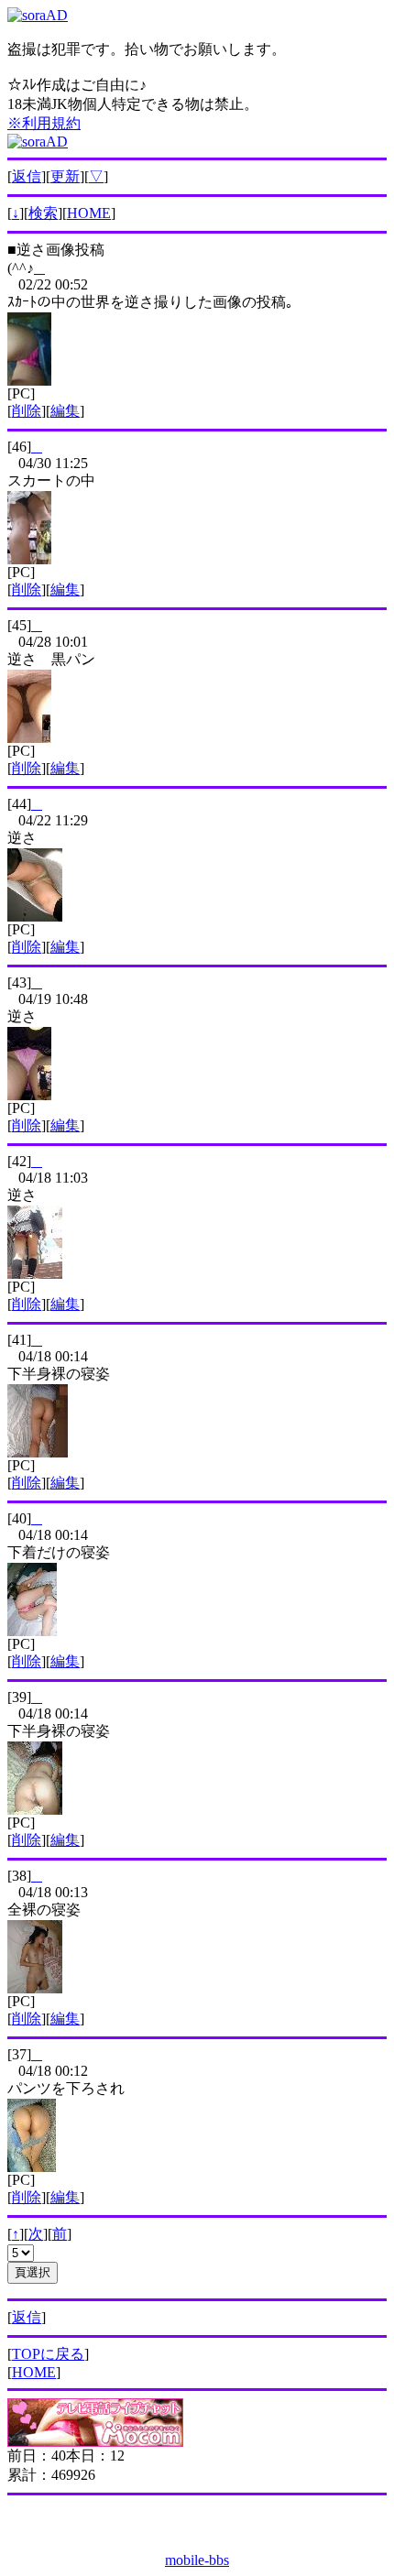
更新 (65, 176)
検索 (43, 213)
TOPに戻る (48, 2354)
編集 (65, 411)
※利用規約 (44, 123)
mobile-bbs (197, 2560)
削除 (27, 411)
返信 (27, 176)
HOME (89, 213)
